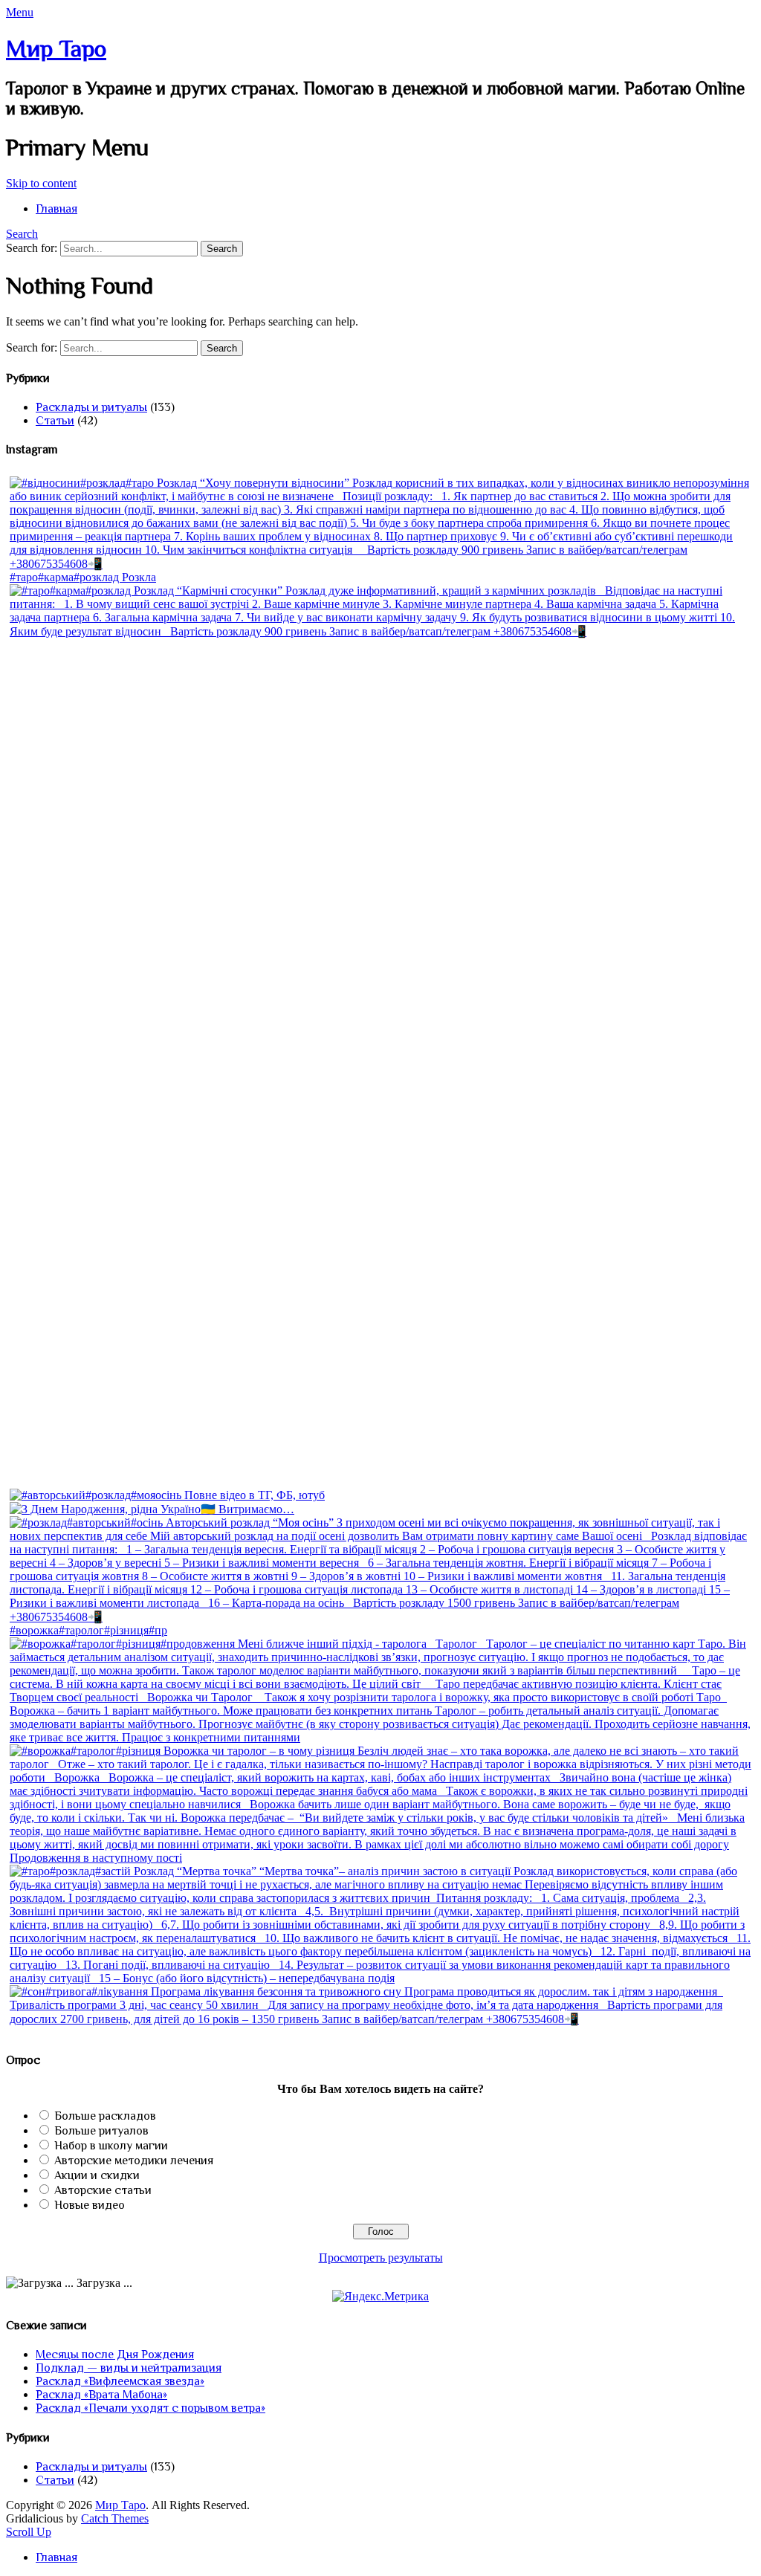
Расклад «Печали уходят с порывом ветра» (150, 2408)
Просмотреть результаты (381, 2258)
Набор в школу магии (111, 2146)
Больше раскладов (105, 2116)
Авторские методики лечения (134, 2161)
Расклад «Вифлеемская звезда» (120, 2381)
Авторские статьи (103, 2190)
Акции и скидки (97, 2175)
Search (22, 234)
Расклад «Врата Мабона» (101, 2395)
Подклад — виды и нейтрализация (129, 2368)
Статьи (55, 421)
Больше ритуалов (101, 2131)
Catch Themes (115, 2518)
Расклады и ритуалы (91, 407)
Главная (56, 209)
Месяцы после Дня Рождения (115, 2355)
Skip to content (41, 183)
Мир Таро (56, 48)
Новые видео (90, 2205)
